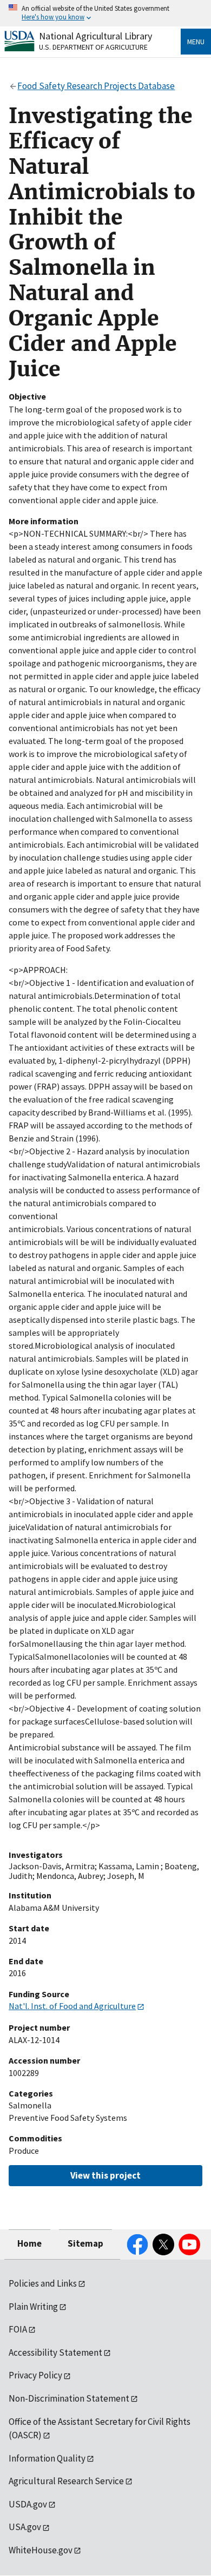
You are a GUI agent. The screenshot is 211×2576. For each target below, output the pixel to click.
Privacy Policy (35, 2375)
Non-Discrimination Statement (69, 2398)
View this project (105, 2175)
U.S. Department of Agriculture (93, 47)
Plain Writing (33, 2307)
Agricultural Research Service (66, 2481)
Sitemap (85, 2243)
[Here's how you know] (105, 13)
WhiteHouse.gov (41, 2550)
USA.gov (25, 2527)
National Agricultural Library (95, 36)
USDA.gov (28, 2504)
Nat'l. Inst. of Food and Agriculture (72, 2006)
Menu (196, 42)
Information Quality (47, 2458)
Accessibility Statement (55, 2352)
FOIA (18, 2329)
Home (29, 2243)
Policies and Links (43, 2283)
